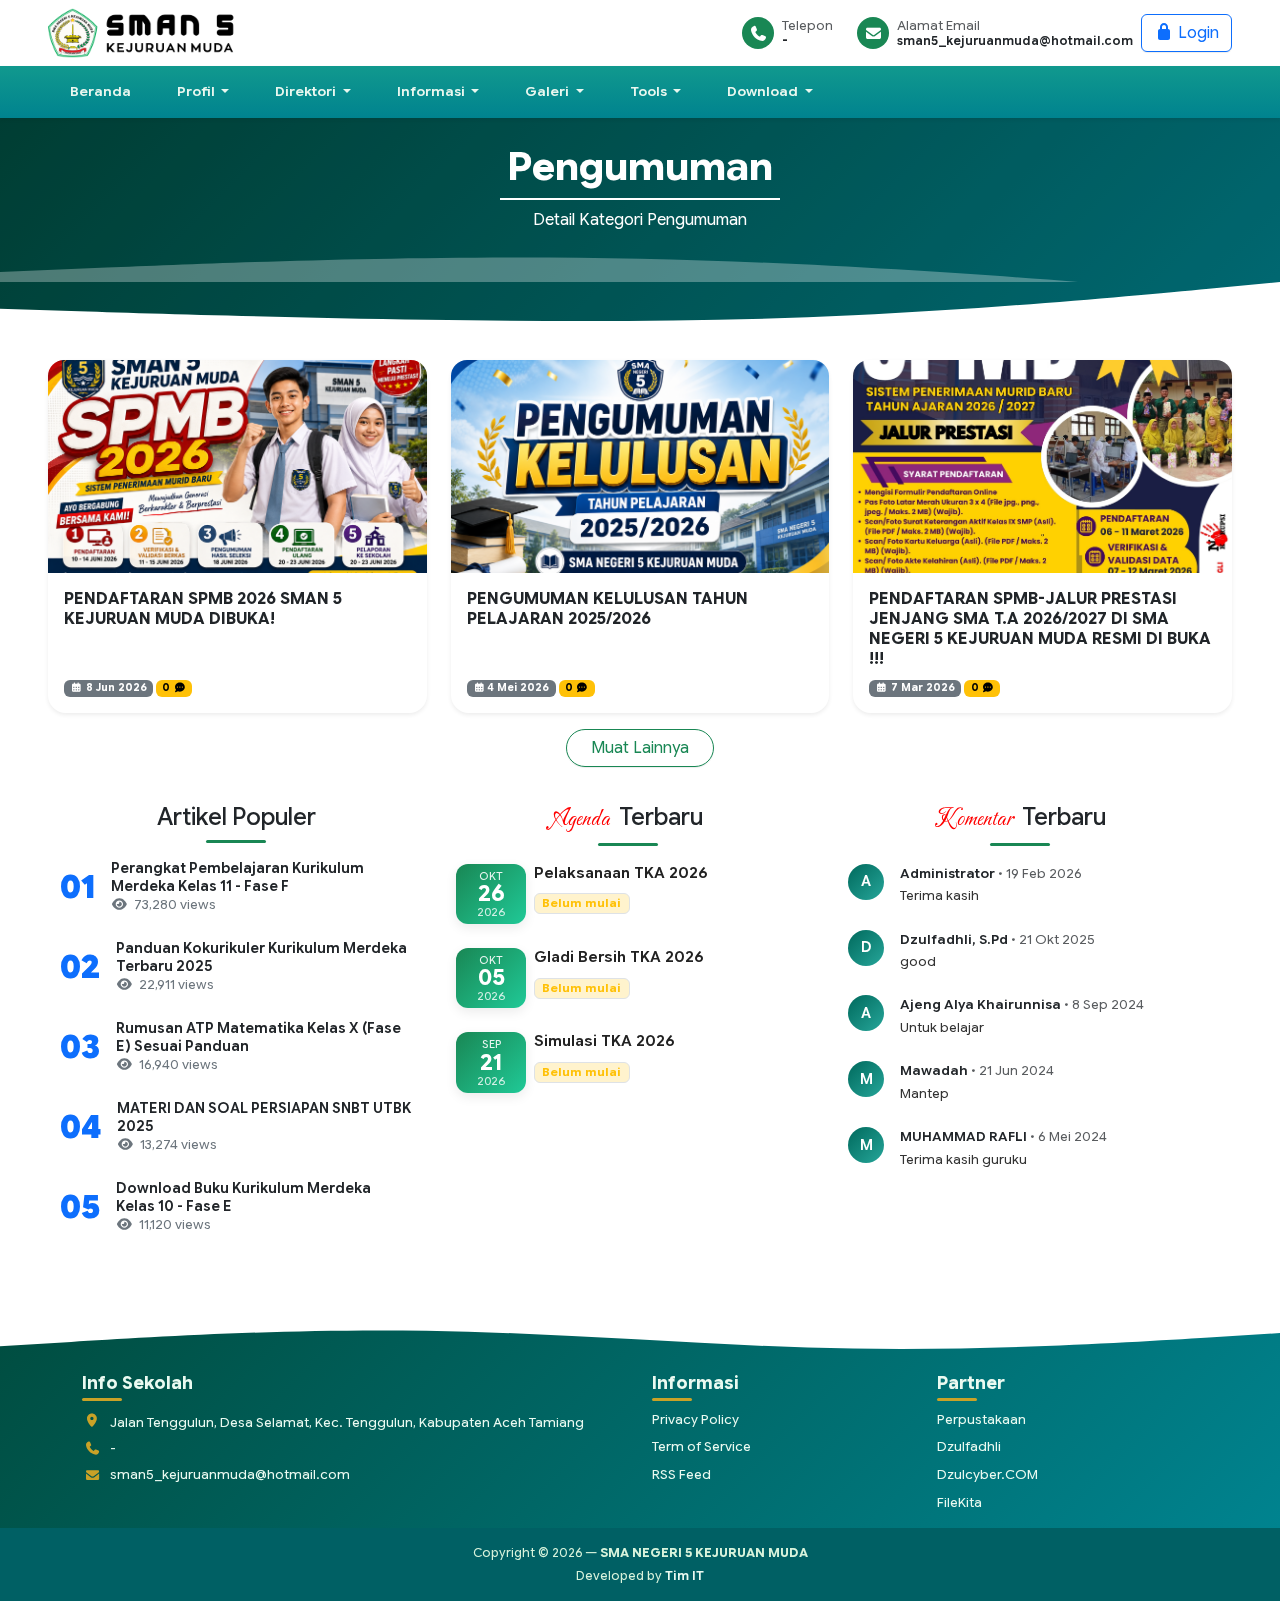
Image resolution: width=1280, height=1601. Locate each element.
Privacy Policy (695, 1419)
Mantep (924, 1093)
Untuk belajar (942, 1027)
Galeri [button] (548, 91)
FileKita (959, 1502)
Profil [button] (197, 91)
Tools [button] (650, 91)
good (918, 961)
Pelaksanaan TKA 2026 (621, 873)
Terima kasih (939, 895)
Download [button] (764, 91)
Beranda (100, 91)
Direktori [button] (307, 91)
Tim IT (684, 1576)
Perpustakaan (981, 1419)
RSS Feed (681, 1474)
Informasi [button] (432, 91)
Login (1196, 33)
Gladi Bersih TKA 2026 (619, 957)
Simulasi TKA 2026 (604, 1041)
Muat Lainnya (640, 748)
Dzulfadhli (969, 1446)
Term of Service (701, 1446)
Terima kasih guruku (963, 1159)
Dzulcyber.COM (987, 1474)
